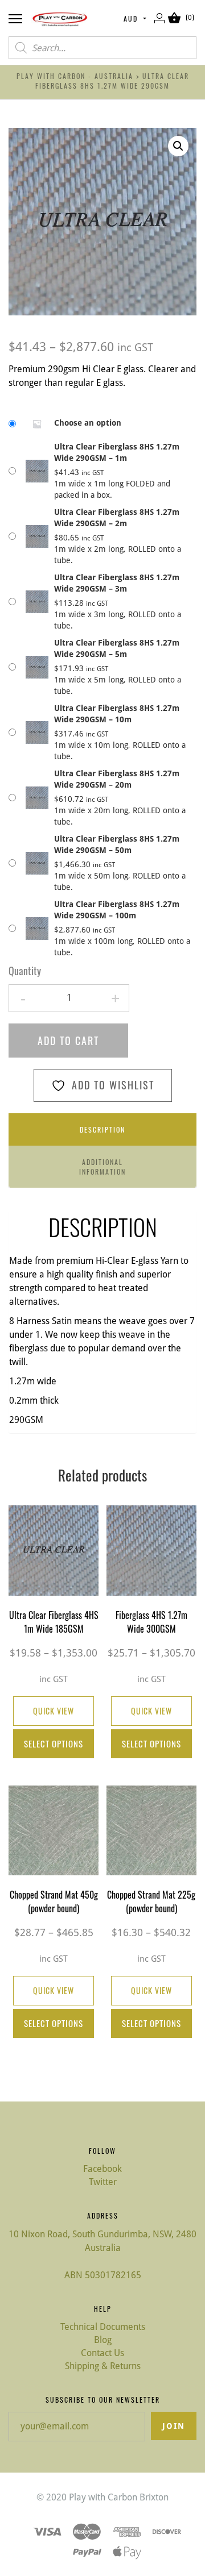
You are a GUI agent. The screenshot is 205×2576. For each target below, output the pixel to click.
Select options (54, 1743)
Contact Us (102, 2353)
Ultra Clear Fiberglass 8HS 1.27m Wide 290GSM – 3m (117, 583)
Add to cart (68, 1041)
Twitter (103, 2182)
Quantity (25, 971)
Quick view (54, 1711)
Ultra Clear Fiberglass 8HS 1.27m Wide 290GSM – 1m (117, 452)
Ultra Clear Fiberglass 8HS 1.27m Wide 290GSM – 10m (117, 714)
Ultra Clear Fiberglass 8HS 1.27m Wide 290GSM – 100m (117, 910)
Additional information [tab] (102, 1167)
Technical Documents (103, 2327)
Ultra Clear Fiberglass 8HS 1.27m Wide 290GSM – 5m (117, 648)
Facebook (102, 2169)
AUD (131, 18)
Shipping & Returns (103, 2366)
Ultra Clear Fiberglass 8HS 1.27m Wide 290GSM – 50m (117, 844)
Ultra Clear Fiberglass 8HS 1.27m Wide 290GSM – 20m (117, 779)
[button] (178, 146)
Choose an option (88, 423)
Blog (103, 2340)
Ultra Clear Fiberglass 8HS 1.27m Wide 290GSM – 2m (117, 518)
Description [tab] (102, 1129)
